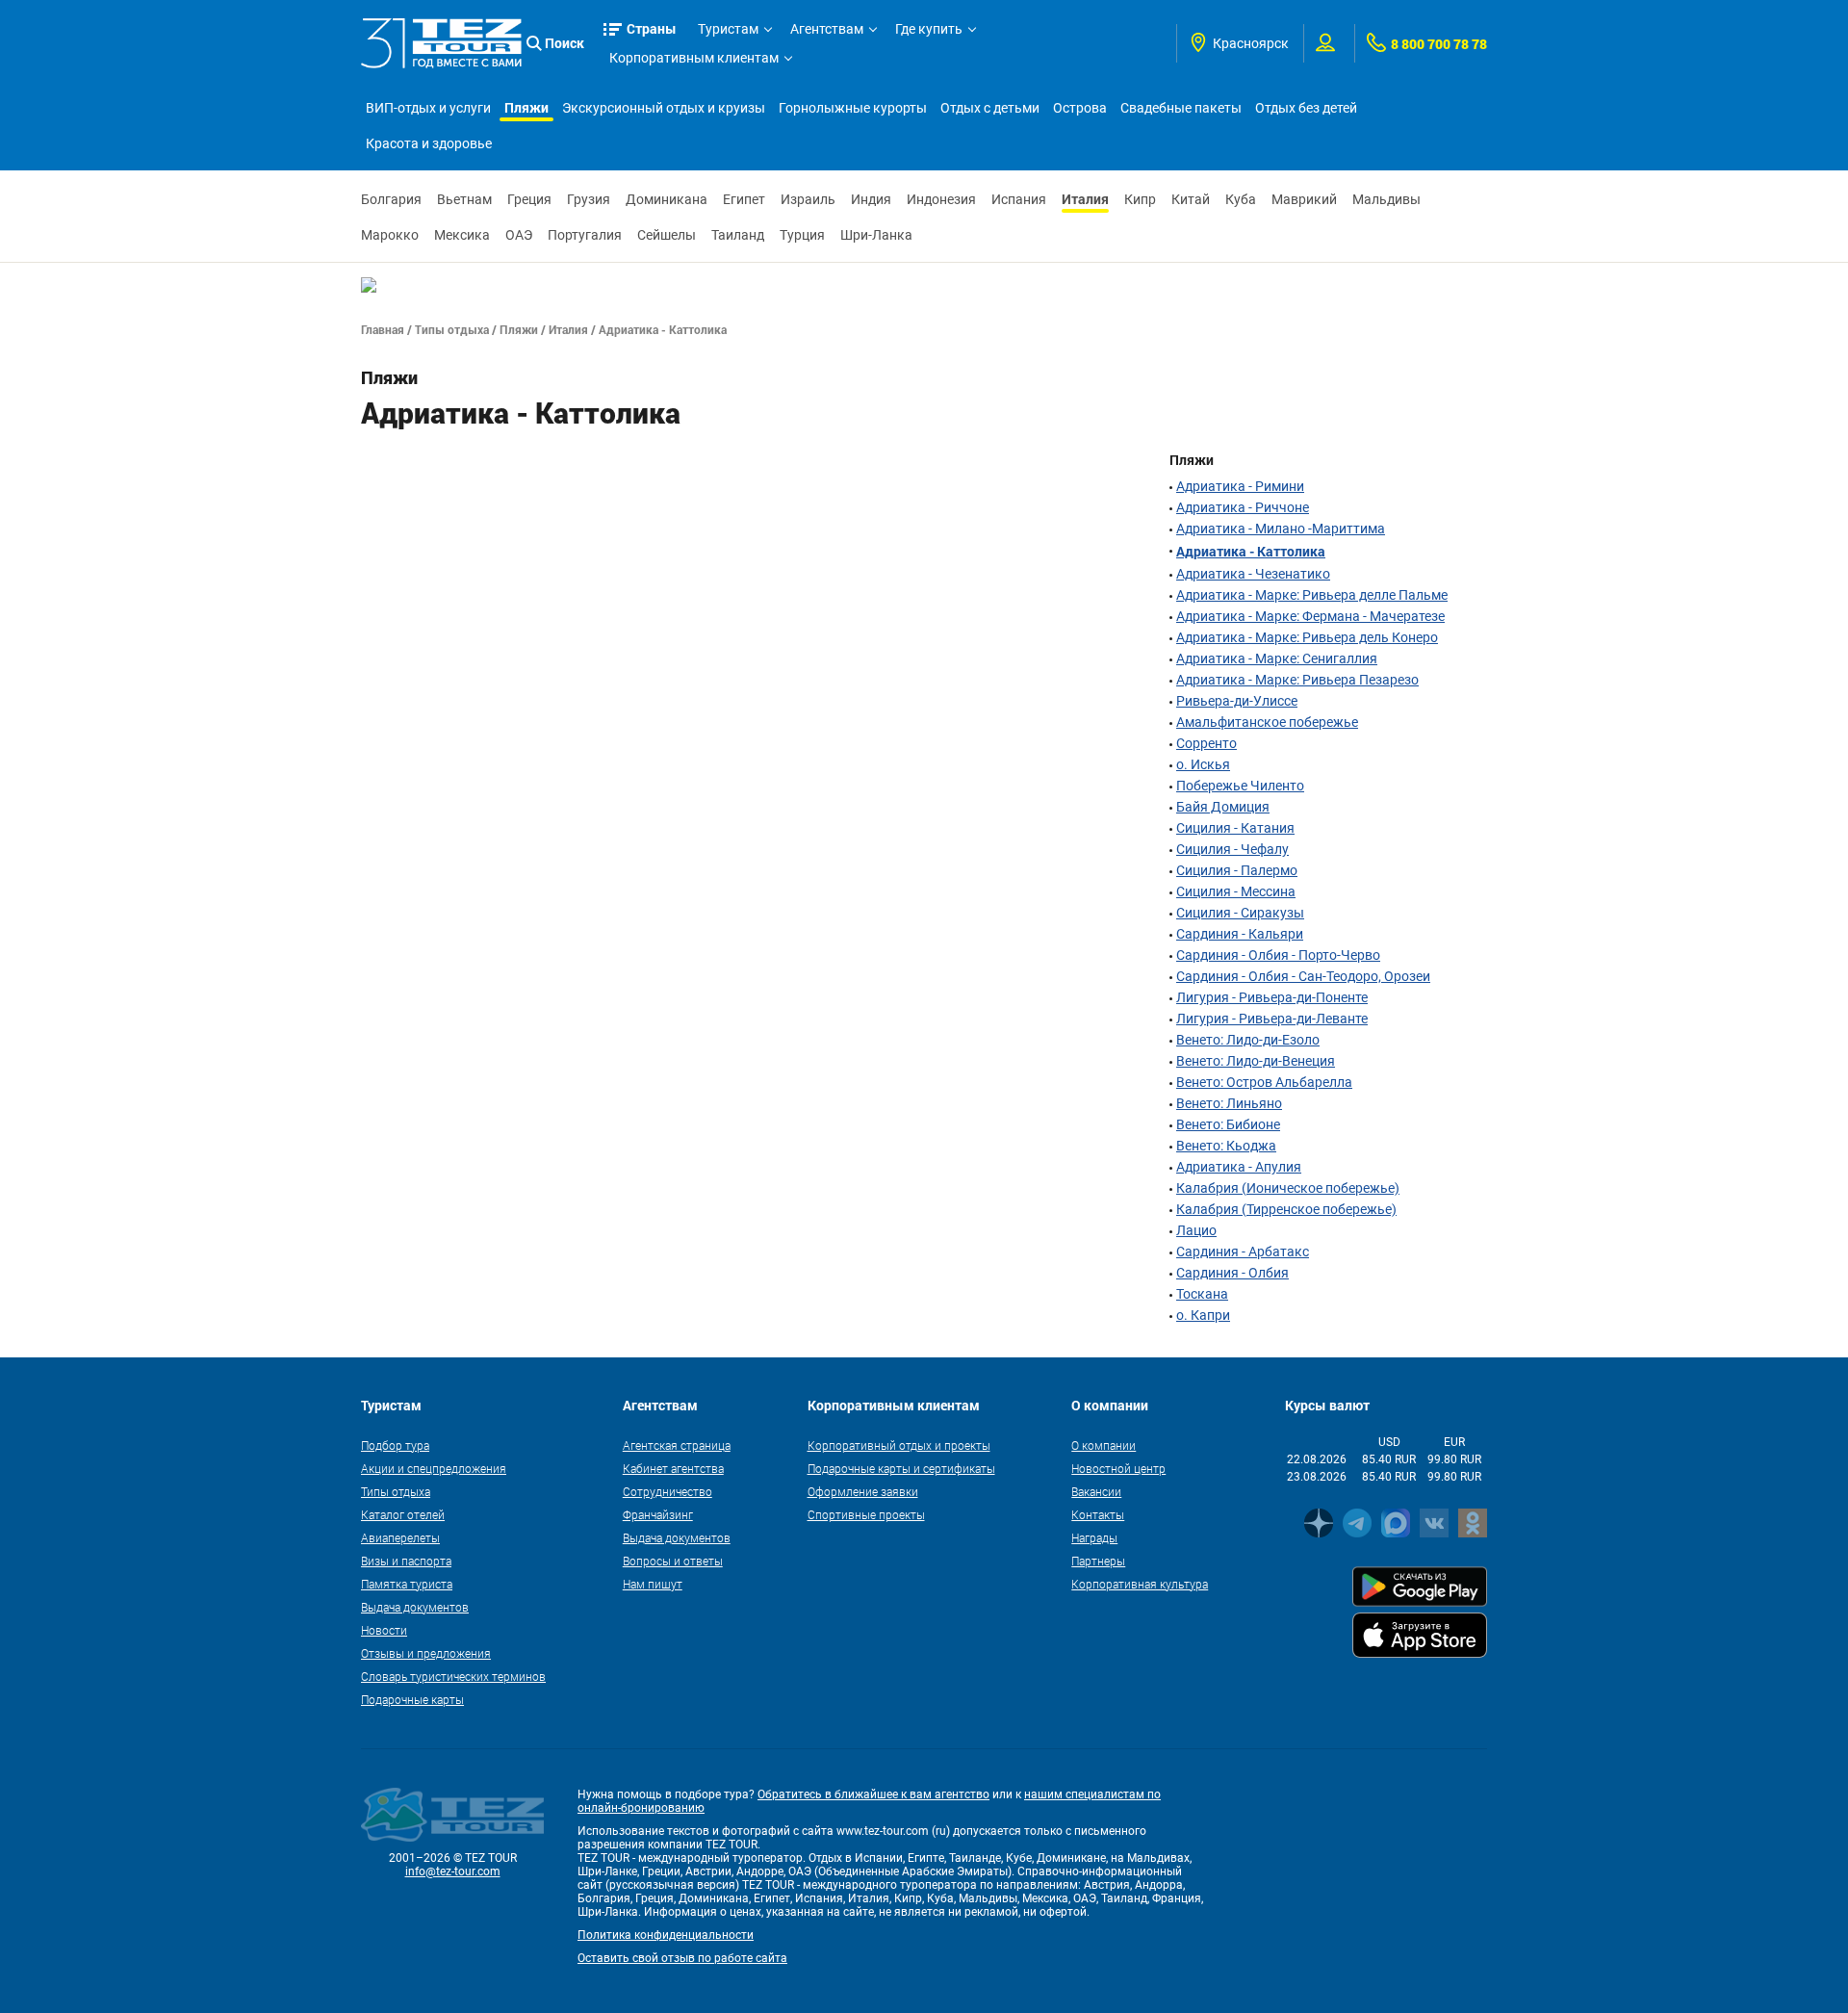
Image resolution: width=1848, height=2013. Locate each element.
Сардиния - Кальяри (1240, 934)
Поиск (565, 43)
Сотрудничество (667, 1491)
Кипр (1140, 199)
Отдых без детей (1306, 108)
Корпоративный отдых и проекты (899, 1445)
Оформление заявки (863, 1491)
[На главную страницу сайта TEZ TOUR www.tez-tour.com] (441, 43)
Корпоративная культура (1140, 1584)
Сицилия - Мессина (1236, 891)
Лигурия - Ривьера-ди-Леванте (1272, 1019)
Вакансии (1096, 1491)
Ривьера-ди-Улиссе (1237, 701)
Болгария (391, 199)
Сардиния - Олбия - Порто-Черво (1278, 955)
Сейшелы (667, 235)
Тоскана (1202, 1294)
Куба (1241, 199)
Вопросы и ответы (673, 1561)
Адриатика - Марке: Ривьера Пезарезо (1297, 680)
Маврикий (1304, 199)
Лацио (1196, 1230)
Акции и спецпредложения (434, 1468)
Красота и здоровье (429, 143)
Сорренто (1206, 743)
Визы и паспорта (406, 1561)
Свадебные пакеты (1181, 108)
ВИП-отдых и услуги (428, 108)
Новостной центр (1118, 1468)
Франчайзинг (658, 1514)
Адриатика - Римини (1240, 486)
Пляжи (526, 107)
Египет (744, 199)
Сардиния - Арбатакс (1243, 1252)
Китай (1191, 199)
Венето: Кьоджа (1226, 1146)
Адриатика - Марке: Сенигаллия (1277, 658)
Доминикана (667, 199)
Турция (802, 235)
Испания (1019, 199)
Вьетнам (464, 199)
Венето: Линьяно (1229, 1103)
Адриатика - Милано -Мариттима (1281, 529)
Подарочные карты (412, 1699)
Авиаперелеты (400, 1537)
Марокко (390, 235)
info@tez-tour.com (453, 1871)
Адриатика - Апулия (1239, 1167)
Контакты (1098, 1514)
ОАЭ (519, 235)
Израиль (808, 199)
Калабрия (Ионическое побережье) (1288, 1188)
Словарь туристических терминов (453, 1676)
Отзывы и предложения (426, 1653)
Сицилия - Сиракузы (1240, 913)
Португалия (585, 235)
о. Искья (1203, 764)
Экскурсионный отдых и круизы (664, 108)
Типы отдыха (452, 329)
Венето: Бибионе (1228, 1124)
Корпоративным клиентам (694, 58)
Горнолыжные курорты (853, 108)
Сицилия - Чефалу (1232, 849)
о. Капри (1203, 1315)
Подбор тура (395, 1445)
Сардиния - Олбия (1232, 1273)
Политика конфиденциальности (666, 1935)
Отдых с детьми (990, 108)
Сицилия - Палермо (1237, 870)
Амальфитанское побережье (1267, 722)
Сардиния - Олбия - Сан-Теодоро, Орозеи (1303, 976)
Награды (1094, 1537)
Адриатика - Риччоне (1243, 507)
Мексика (462, 235)
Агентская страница (677, 1445)
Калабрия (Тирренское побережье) (1286, 1209)
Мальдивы (1386, 199)
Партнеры (1098, 1561)
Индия (871, 199)
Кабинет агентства (673, 1468)
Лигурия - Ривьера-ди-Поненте (1272, 997)
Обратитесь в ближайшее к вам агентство (873, 1794)
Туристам (728, 29)
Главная (383, 329)
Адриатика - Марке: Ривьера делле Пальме (1312, 595)
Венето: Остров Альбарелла (1264, 1082)
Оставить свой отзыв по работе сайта (682, 1958)
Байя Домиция (1223, 807)
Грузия (589, 199)
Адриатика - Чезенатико (1253, 574)
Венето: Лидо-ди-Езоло (1248, 1040)
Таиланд (738, 235)
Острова (1080, 108)
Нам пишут (653, 1584)
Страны (652, 28)
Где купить (929, 29)
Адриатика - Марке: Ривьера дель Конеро (1307, 637)
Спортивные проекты (866, 1514)
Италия (1085, 199)
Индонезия (941, 199)
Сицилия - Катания (1235, 828)
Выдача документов (415, 1607)
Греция (529, 199)
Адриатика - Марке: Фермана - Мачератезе (1310, 616)
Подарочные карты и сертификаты (901, 1468)
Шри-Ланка (876, 235)
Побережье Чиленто (1240, 786)
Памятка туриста (407, 1584)
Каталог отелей (403, 1514)
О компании (1104, 1445)
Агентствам (827, 29)
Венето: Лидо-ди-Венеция (1256, 1061)
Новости (384, 1630)
